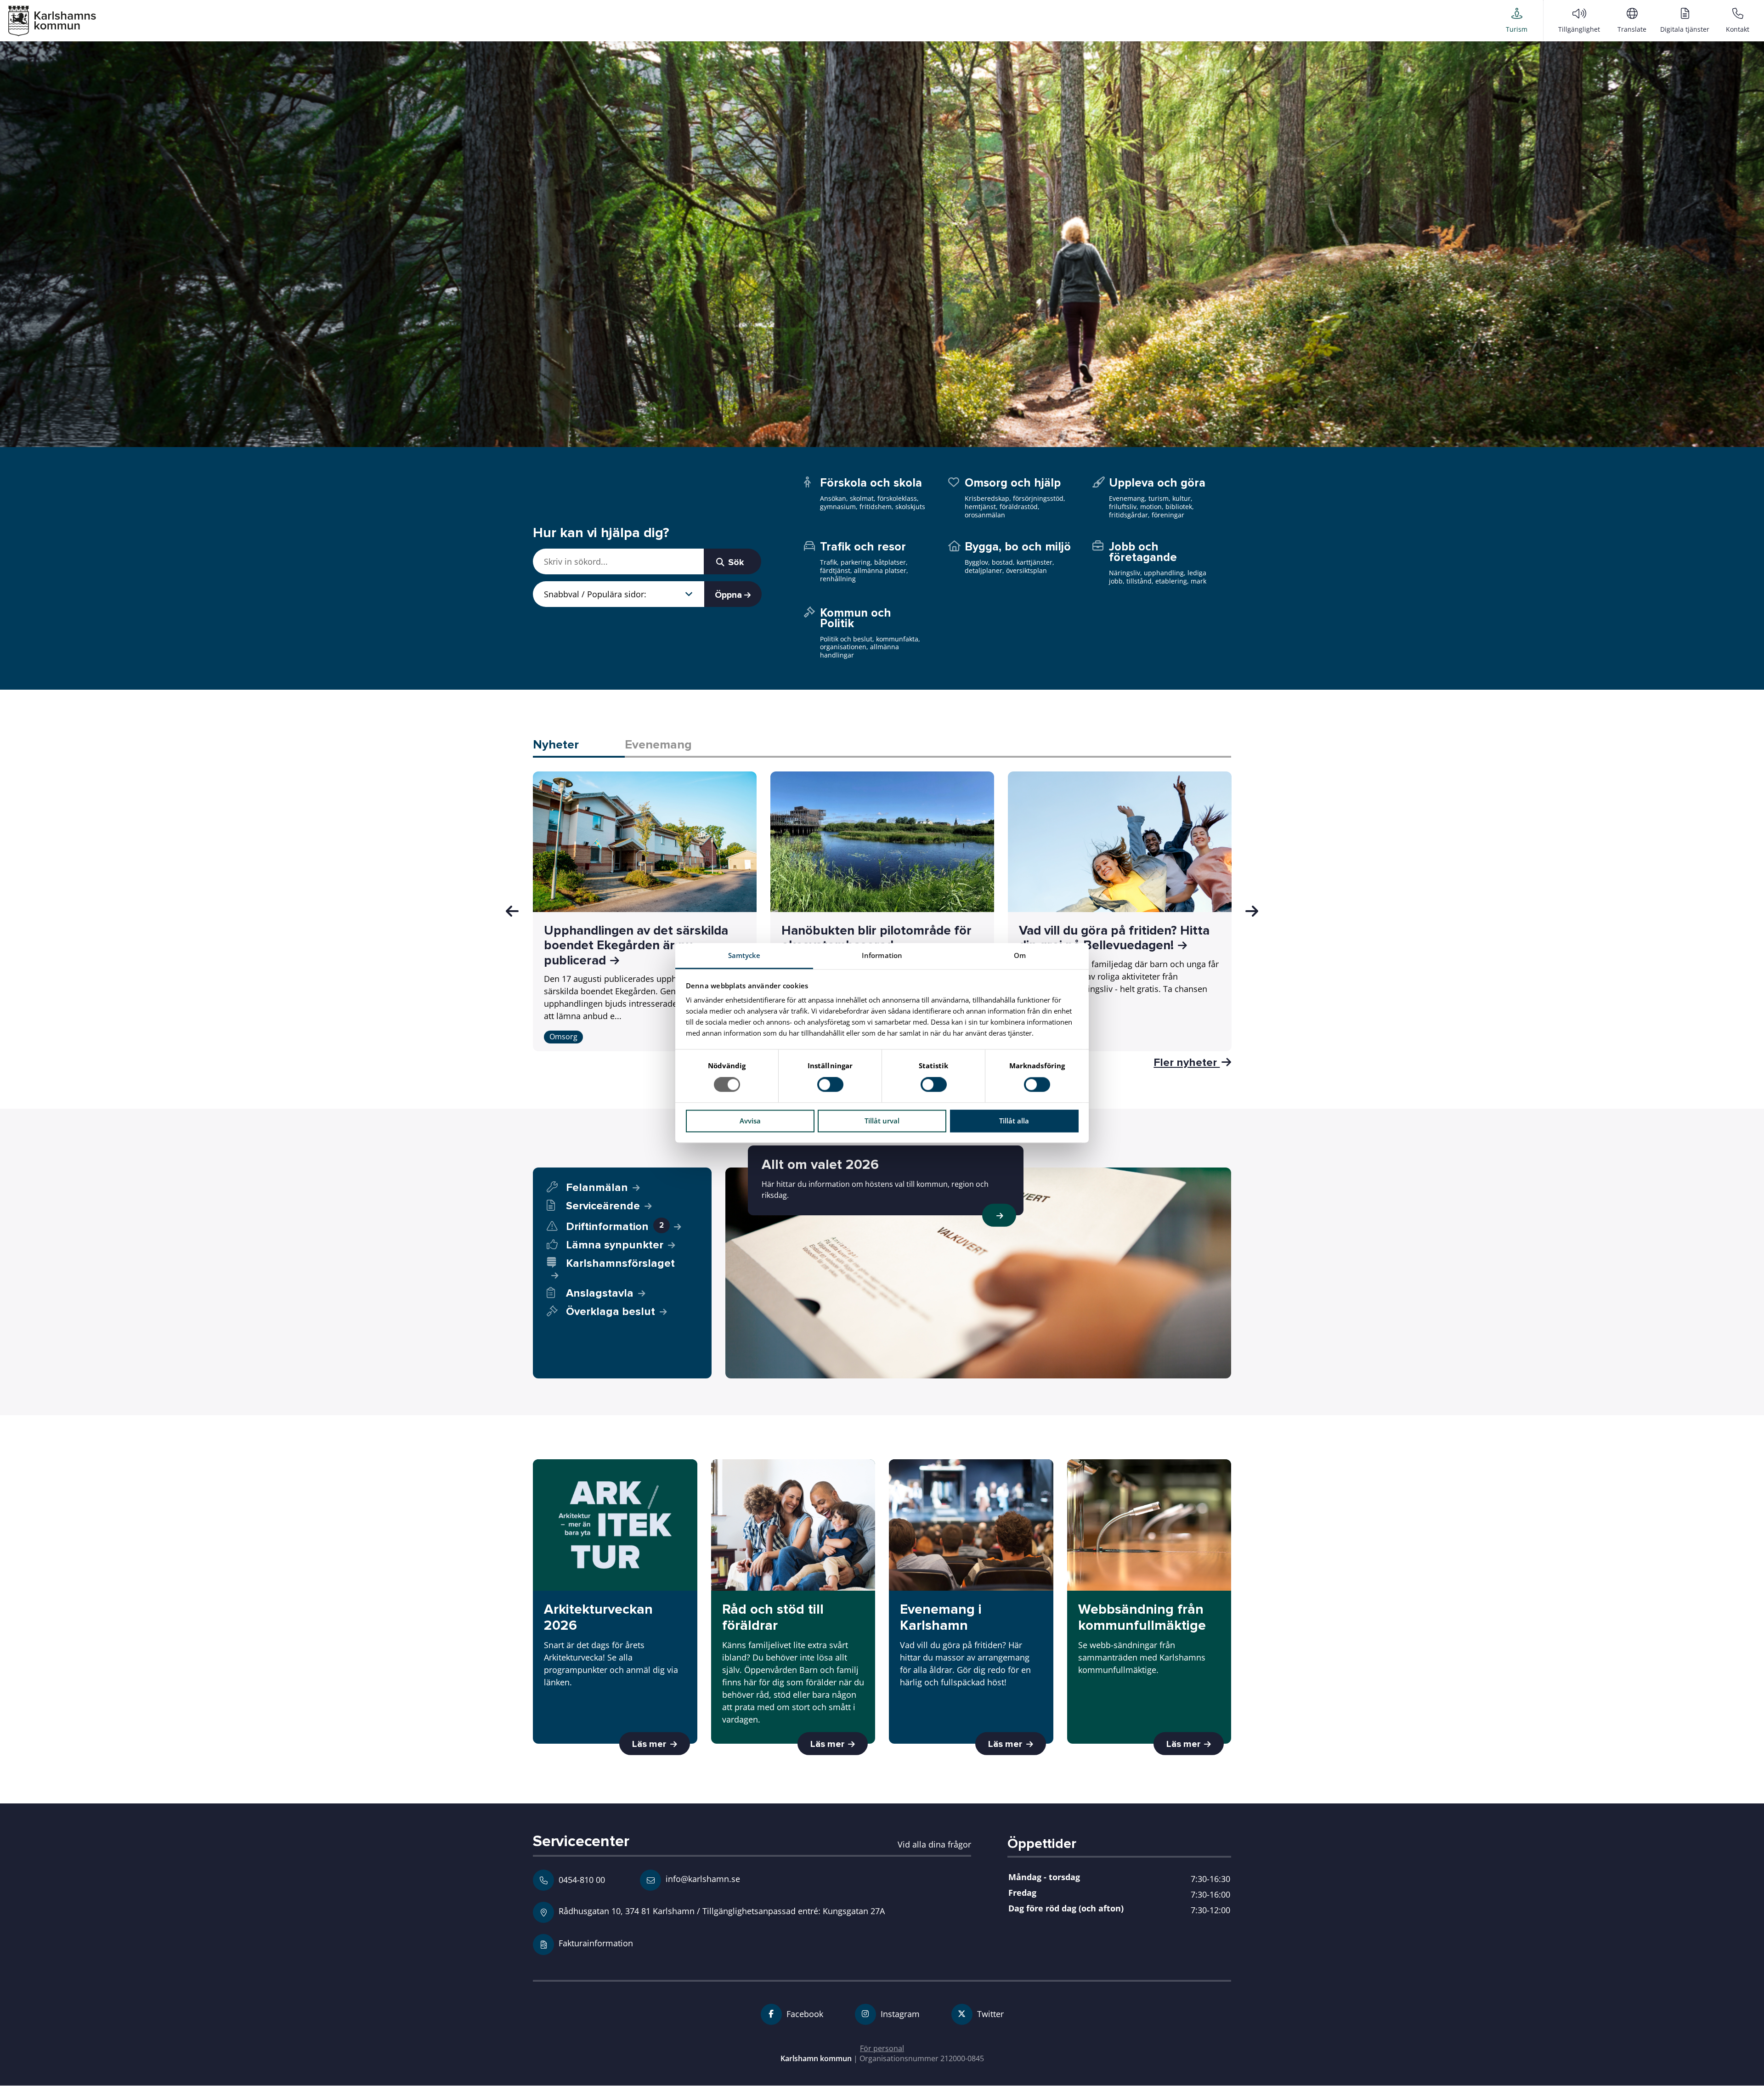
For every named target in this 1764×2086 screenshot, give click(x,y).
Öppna (729, 595)
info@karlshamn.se (702, 1879)
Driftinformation (615, 1227)
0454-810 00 (582, 1880)
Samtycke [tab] (744, 955)
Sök (735, 562)
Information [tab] (882, 955)
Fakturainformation (596, 1943)
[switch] (830, 1085)
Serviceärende (603, 1206)
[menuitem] (1517, 20)
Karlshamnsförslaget (620, 1264)
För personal (882, 2048)
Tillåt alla (1014, 1121)
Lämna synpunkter (615, 1245)
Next (1252, 911)
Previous (512, 911)
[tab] (579, 745)
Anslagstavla (600, 1293)
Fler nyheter (1187, 1062)
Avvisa (750, 1121)
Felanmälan (597, 1188)
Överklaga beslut (611, 1312)
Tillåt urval (882, 1121)
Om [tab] (1020, 955)
